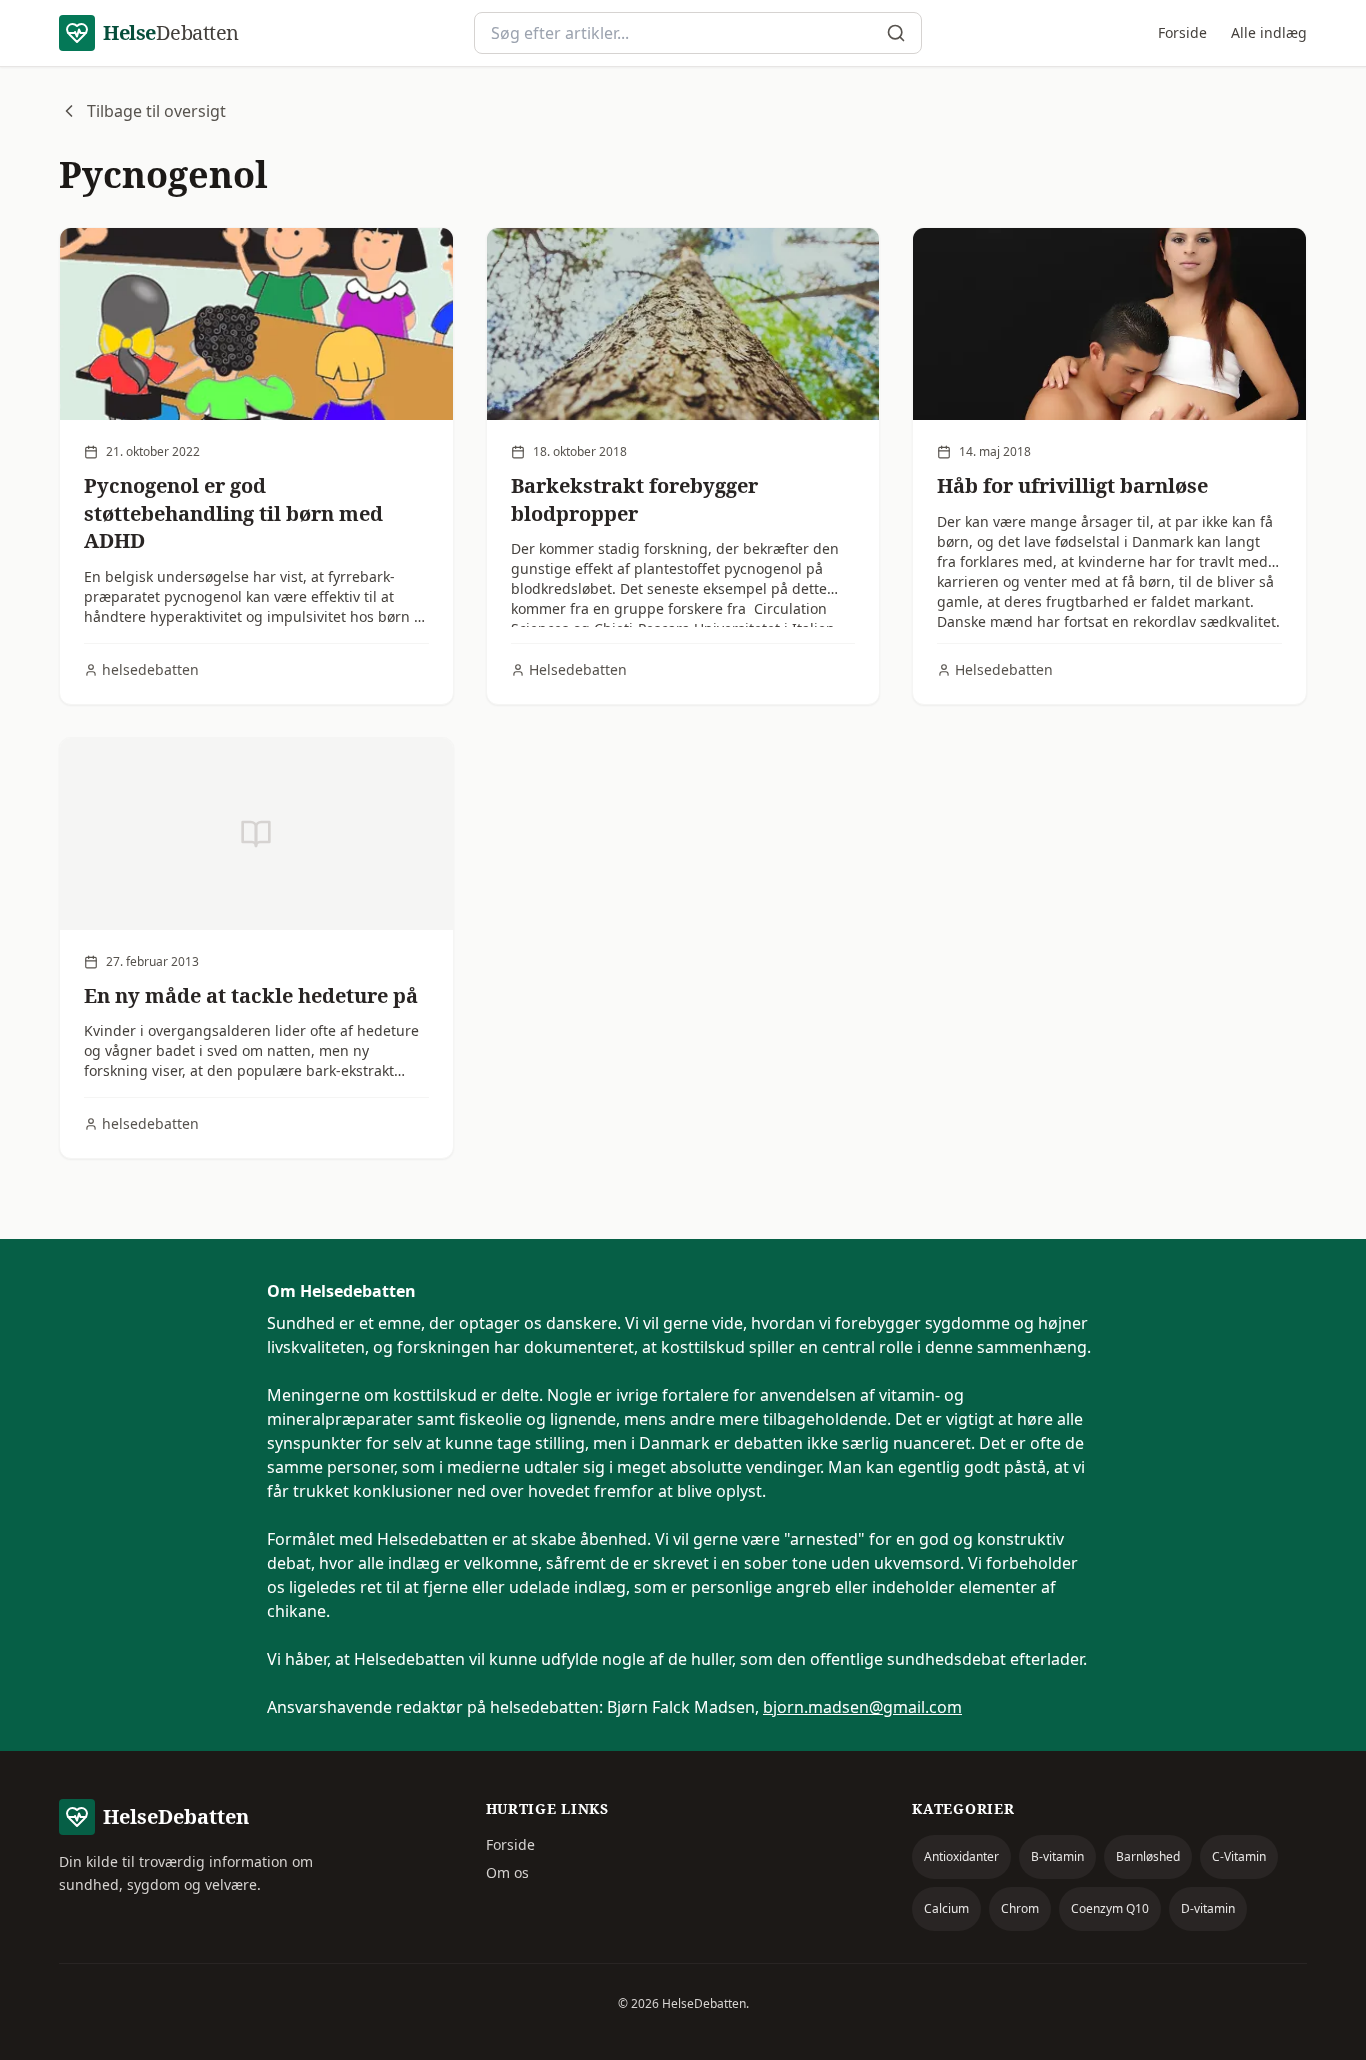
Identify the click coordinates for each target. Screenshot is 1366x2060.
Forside (1182, 32)
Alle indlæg (1269, 32)
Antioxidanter (961, 1856)
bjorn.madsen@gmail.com (862, 1707)
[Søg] (896, 33)
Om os (507, 1872)
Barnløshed (1148, 1856)
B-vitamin (1057, 1856)
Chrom (1020, 1908)
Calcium (946, 1908)
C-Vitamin (1239, 1856)
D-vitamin (1208, 1908)
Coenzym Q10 (1110, 1908)
